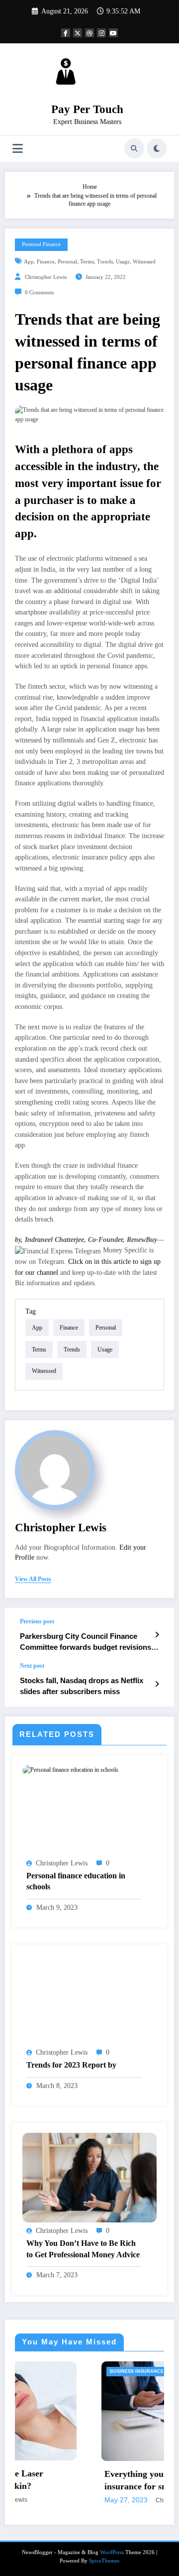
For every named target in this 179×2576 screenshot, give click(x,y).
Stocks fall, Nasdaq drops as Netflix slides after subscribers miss (82, 1686)
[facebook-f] (66, 33)
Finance (46, 262)
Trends (105, 262)
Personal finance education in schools (76, 1881)
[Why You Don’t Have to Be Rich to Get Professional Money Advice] (89, 2177)
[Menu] (18, 149)
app (29, 262)
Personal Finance (41, 244)
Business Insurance (61, 2371)
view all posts (33, 1579)
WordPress (112, 2552)
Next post (32, 1666)
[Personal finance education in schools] (70, 1770)
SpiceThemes (104, 2561)
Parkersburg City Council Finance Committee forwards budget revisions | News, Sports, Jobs (88, 1642)
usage (123, 262)
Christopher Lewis (46, 277)
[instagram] (101, 33)
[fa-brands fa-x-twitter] (78, 33)
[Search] (134, 148)
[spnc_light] (157, 148)
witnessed (144, 262)
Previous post (37, 1621)
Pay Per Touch (87, 109)
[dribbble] (89, 33)
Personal (67, 262)
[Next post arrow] (157, 1684)
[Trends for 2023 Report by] (89, 1999)
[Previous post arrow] (157, 1635)
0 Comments (39, 293)
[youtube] (113, 33)
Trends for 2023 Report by (71, 2065)
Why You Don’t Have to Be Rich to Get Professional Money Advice (83, 2249)
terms (87, 262)
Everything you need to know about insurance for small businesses (97, 2480)
